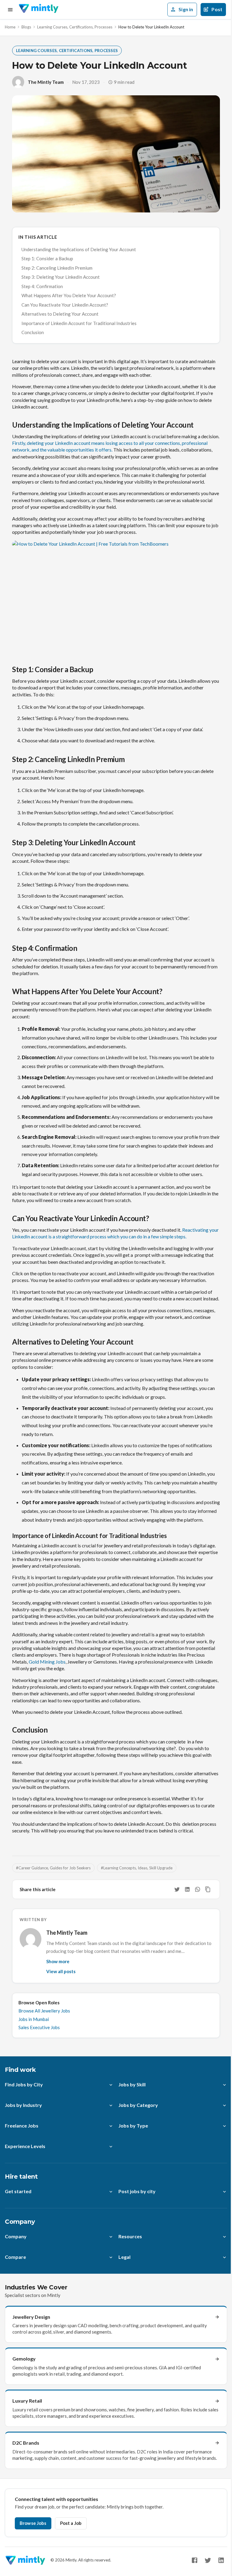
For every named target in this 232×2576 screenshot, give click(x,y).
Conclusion (33, 332)
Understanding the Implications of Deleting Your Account (79, 249)
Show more (58, 1961)
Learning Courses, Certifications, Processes (75, 27)
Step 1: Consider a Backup (47, 258)
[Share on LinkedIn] (187, 1889)
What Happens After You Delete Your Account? (69, 295)
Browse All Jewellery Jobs (44, 2011)
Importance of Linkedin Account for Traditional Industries (79, 323)
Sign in (186, 9)
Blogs (26, 27)
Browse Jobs (33, 2523)
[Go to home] (39, 10)
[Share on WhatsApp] (198, 1889)
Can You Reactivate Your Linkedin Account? (65, 305)
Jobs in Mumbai (34, 2019)
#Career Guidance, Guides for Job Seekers (53, 1868)
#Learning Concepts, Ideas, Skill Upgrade (137, 1868)
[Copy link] (208, 1889)
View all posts (61, 1971)
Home (10, 27)
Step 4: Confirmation (42, 286)
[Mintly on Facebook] (195, 2560)
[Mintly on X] (208, 2560)
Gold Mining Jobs (47, 1662)
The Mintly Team (46, 82)
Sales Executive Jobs (39, 2027)
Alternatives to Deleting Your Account (60, 314)
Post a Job (71, 2523)
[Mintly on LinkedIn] (221, 2560)
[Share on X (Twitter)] (177, 1889)
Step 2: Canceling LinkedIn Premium (57, 268)
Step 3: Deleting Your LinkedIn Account (61, 277)
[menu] (10, 10)
